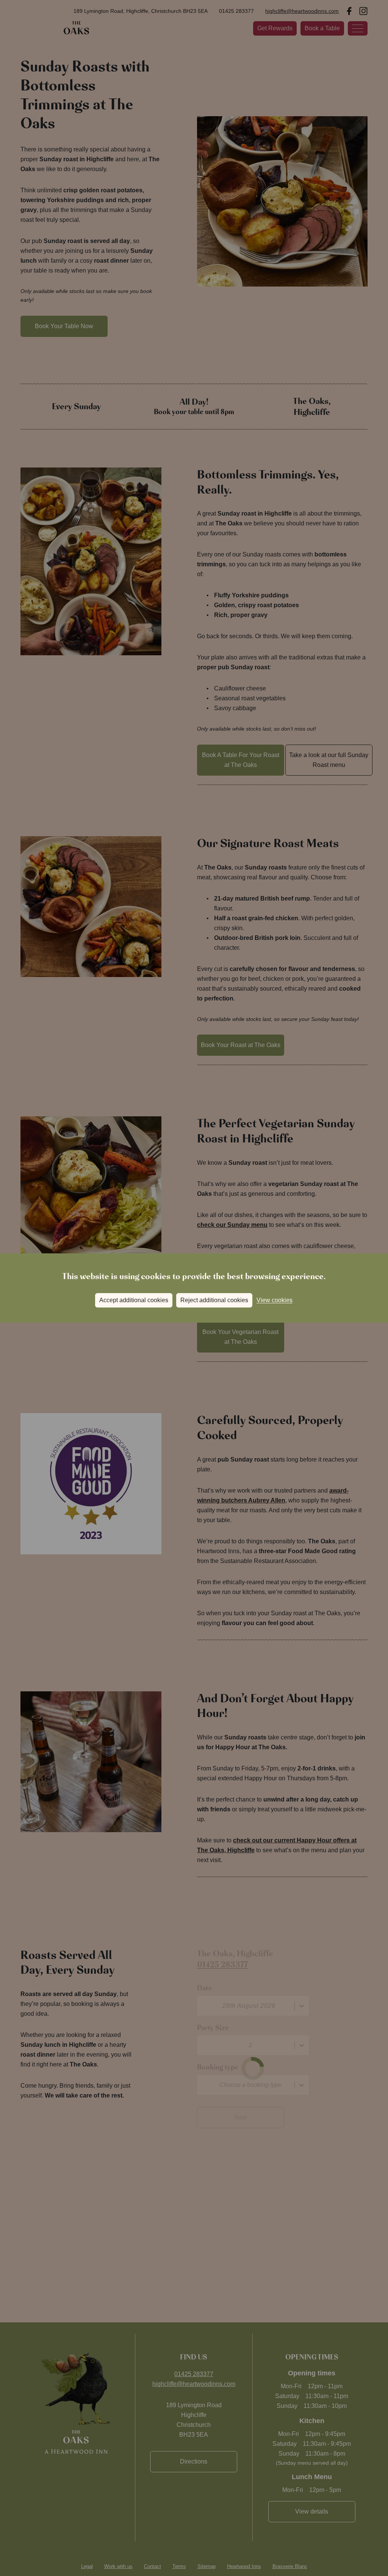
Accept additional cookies (134, 1300)
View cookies (275, 1300)
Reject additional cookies (214, 1300)
